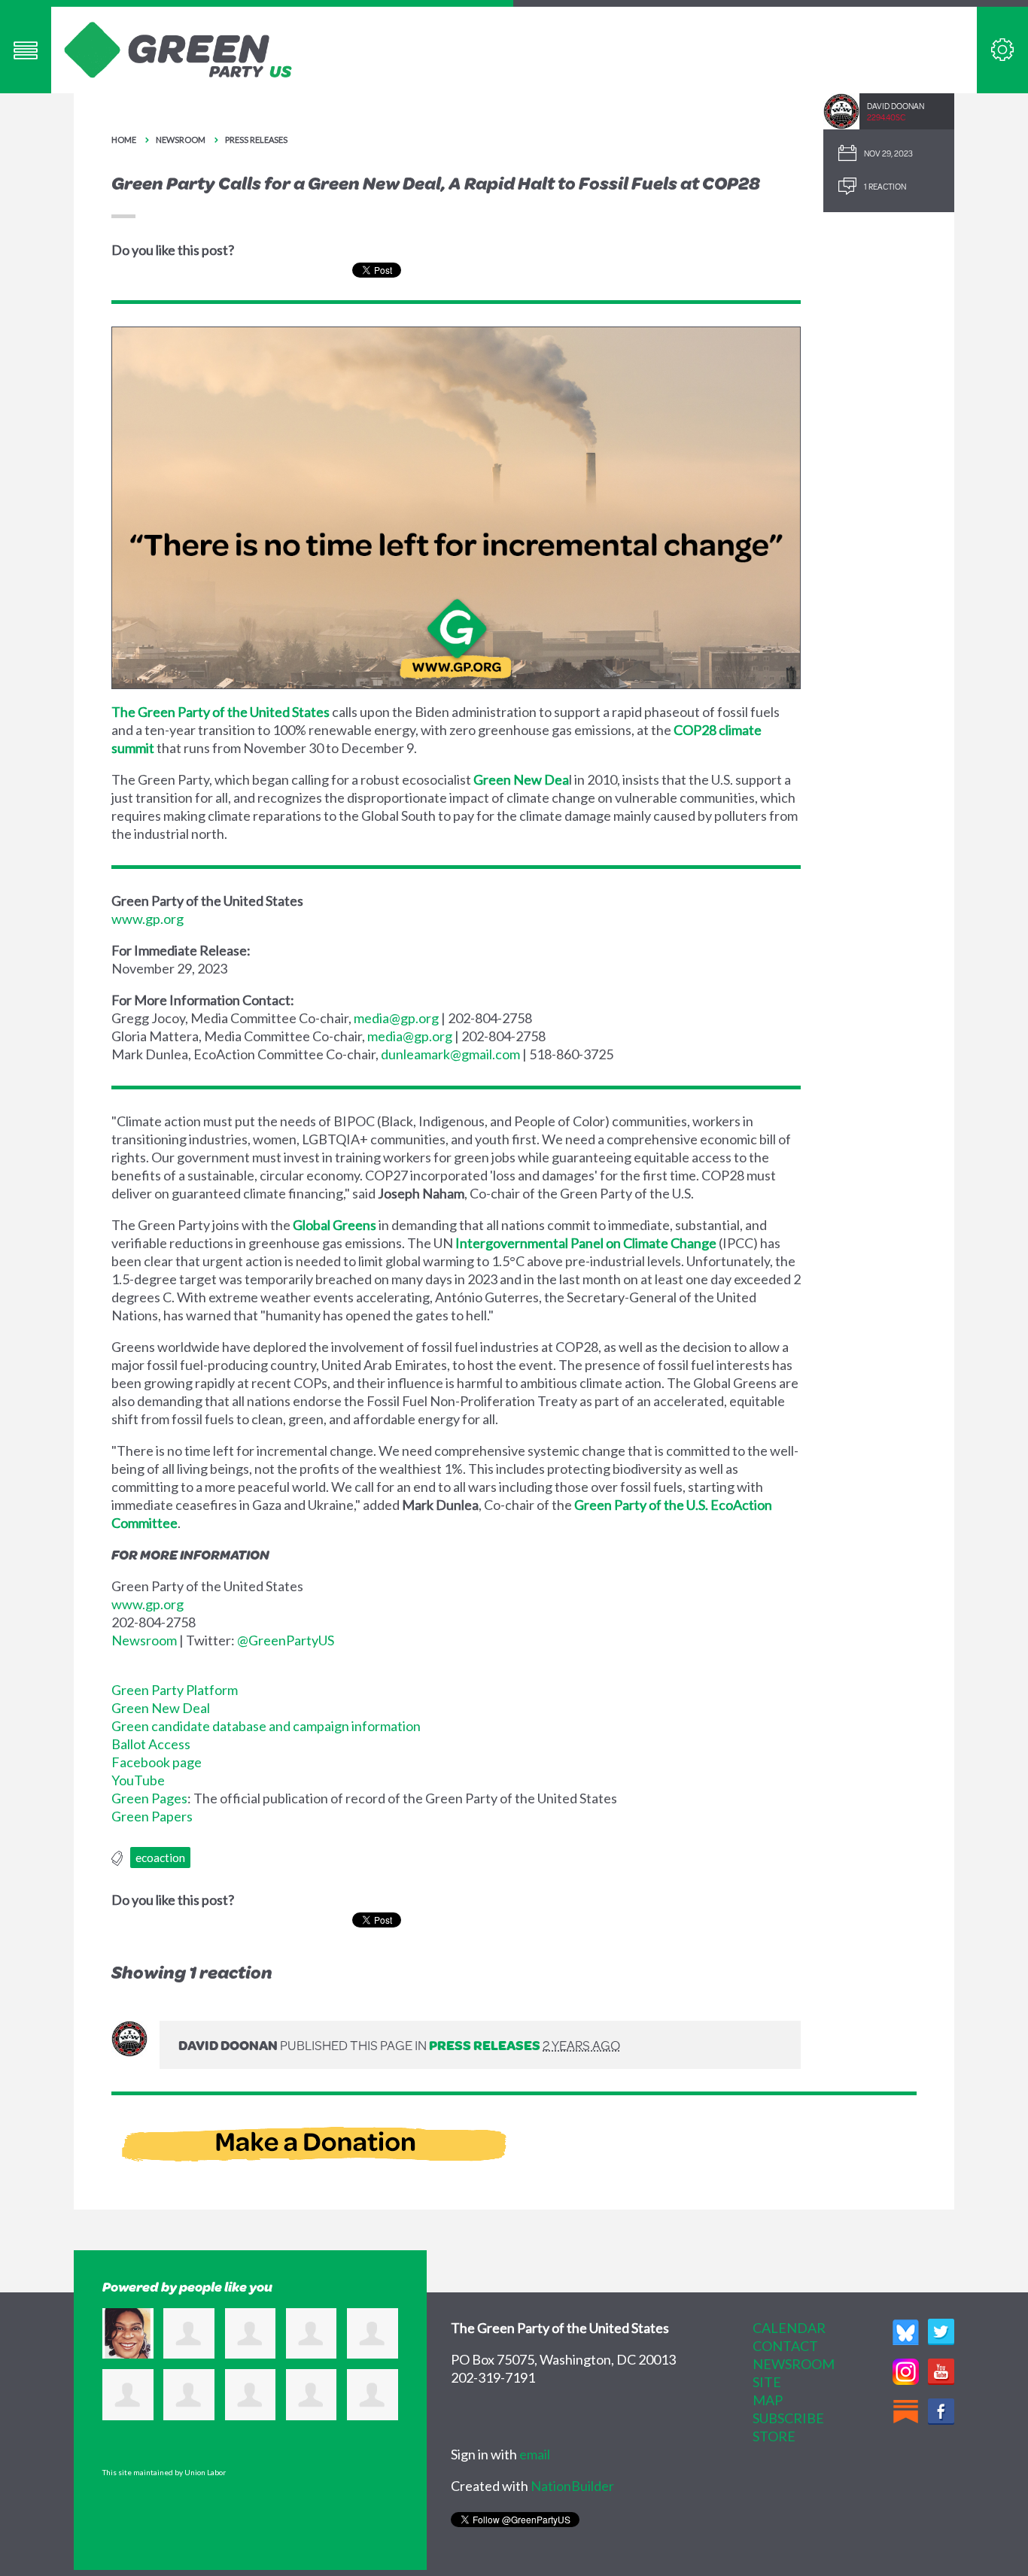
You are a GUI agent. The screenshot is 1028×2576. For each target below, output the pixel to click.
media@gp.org (396, 1018)
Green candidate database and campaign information (266, 1726)
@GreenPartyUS (286, 1640)
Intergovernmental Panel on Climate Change (586, 1243)
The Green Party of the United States (221, 712)
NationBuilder (572, 2486)
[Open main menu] (26, 50)
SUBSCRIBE (788, 2418)
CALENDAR (789, 2328)
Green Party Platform (175, 1690)
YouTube (138, 1780)
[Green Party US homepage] (178, 48)
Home (124, 140)
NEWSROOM (794, 2364)
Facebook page (157, 1762)
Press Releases (256, 140)
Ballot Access (151, 1744)
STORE (774, 2436)
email (535, 2454)
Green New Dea (521, 779)
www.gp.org (148, 919)
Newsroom (181, 140)
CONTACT (785, 2346)
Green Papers (152, 1816)
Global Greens (335, 1225)
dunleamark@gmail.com (450, 1054)
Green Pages (149, 1798)
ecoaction (160, 1858)
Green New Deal (161, 1708)
